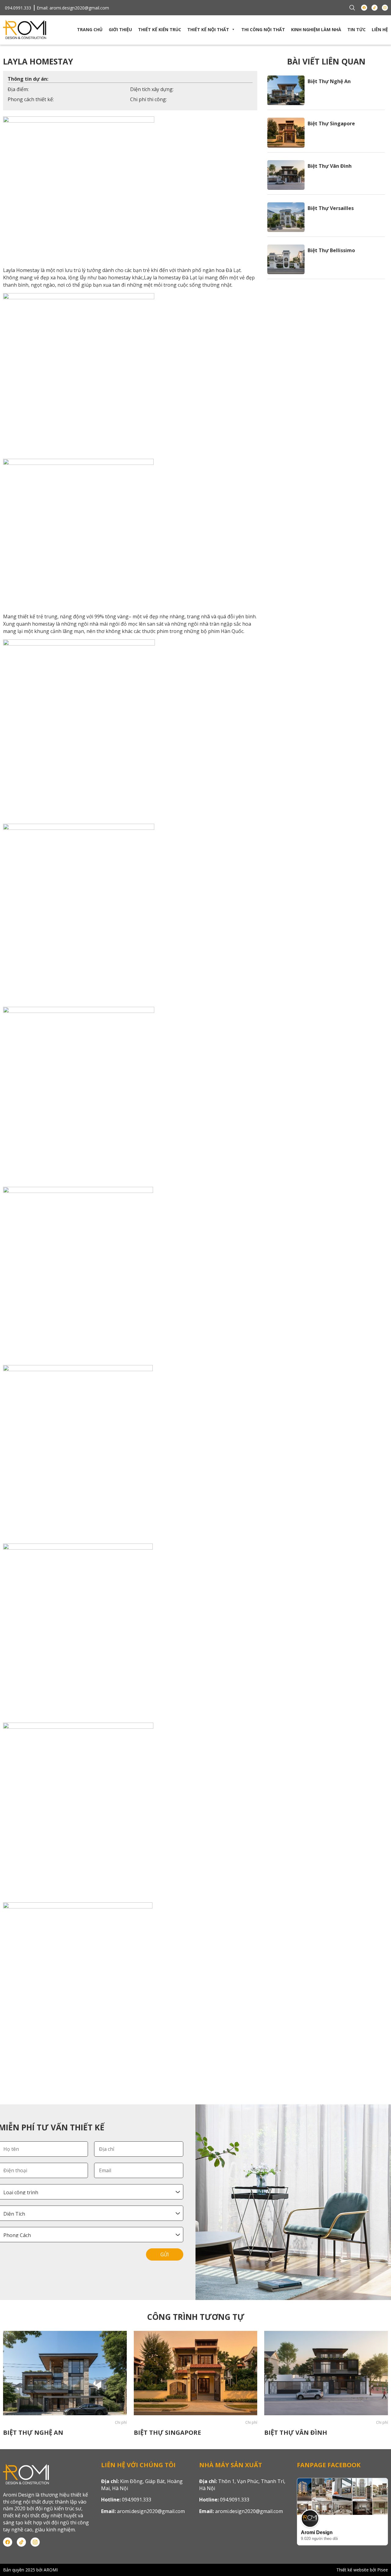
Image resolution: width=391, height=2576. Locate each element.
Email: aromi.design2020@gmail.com (73, 8)
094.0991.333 (18, 8)
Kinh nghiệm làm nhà (316, 29)
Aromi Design (317, 2532)
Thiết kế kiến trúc (160, 29)
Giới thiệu (120, 29)
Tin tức (356, 29)
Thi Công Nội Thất (263, 29)
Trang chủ (90, 29)
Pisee (383, 2570)
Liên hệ (380, 29)
